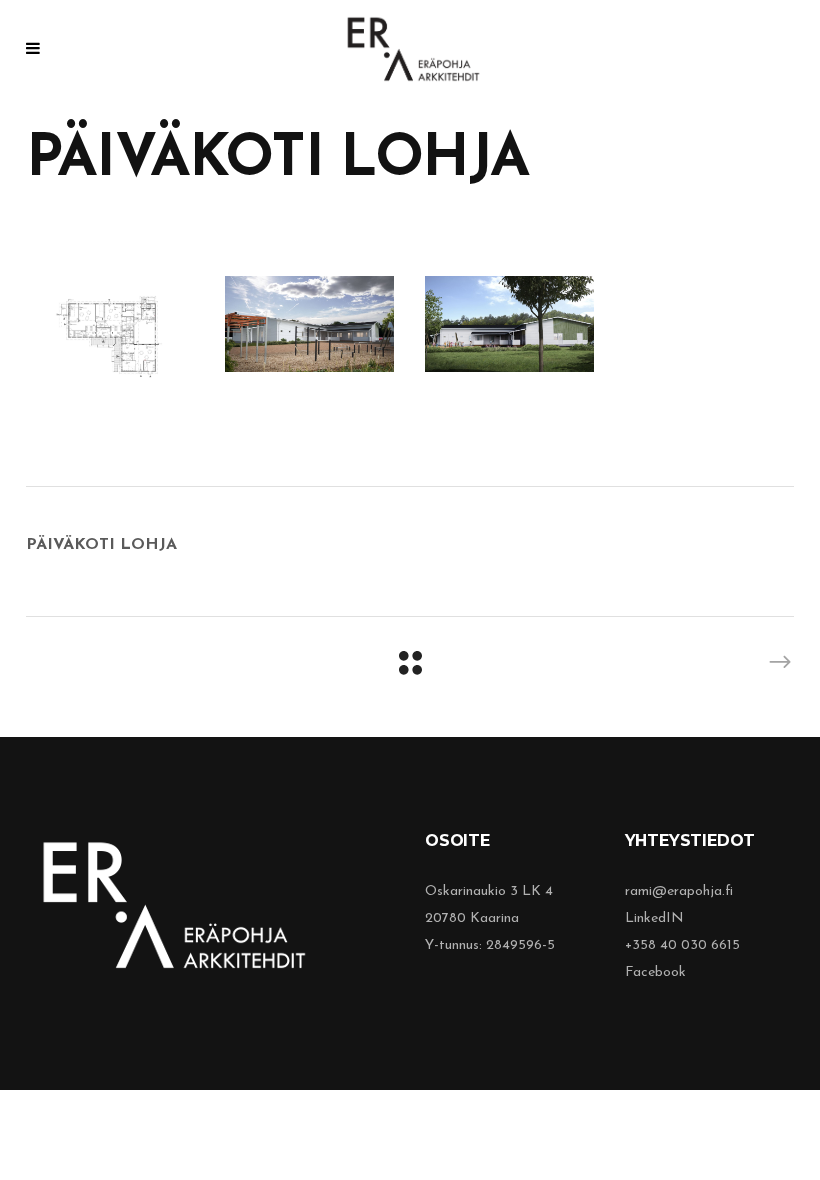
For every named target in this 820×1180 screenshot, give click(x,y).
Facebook (655, 972)
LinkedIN (654, 918)
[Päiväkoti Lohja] (111, 336)
